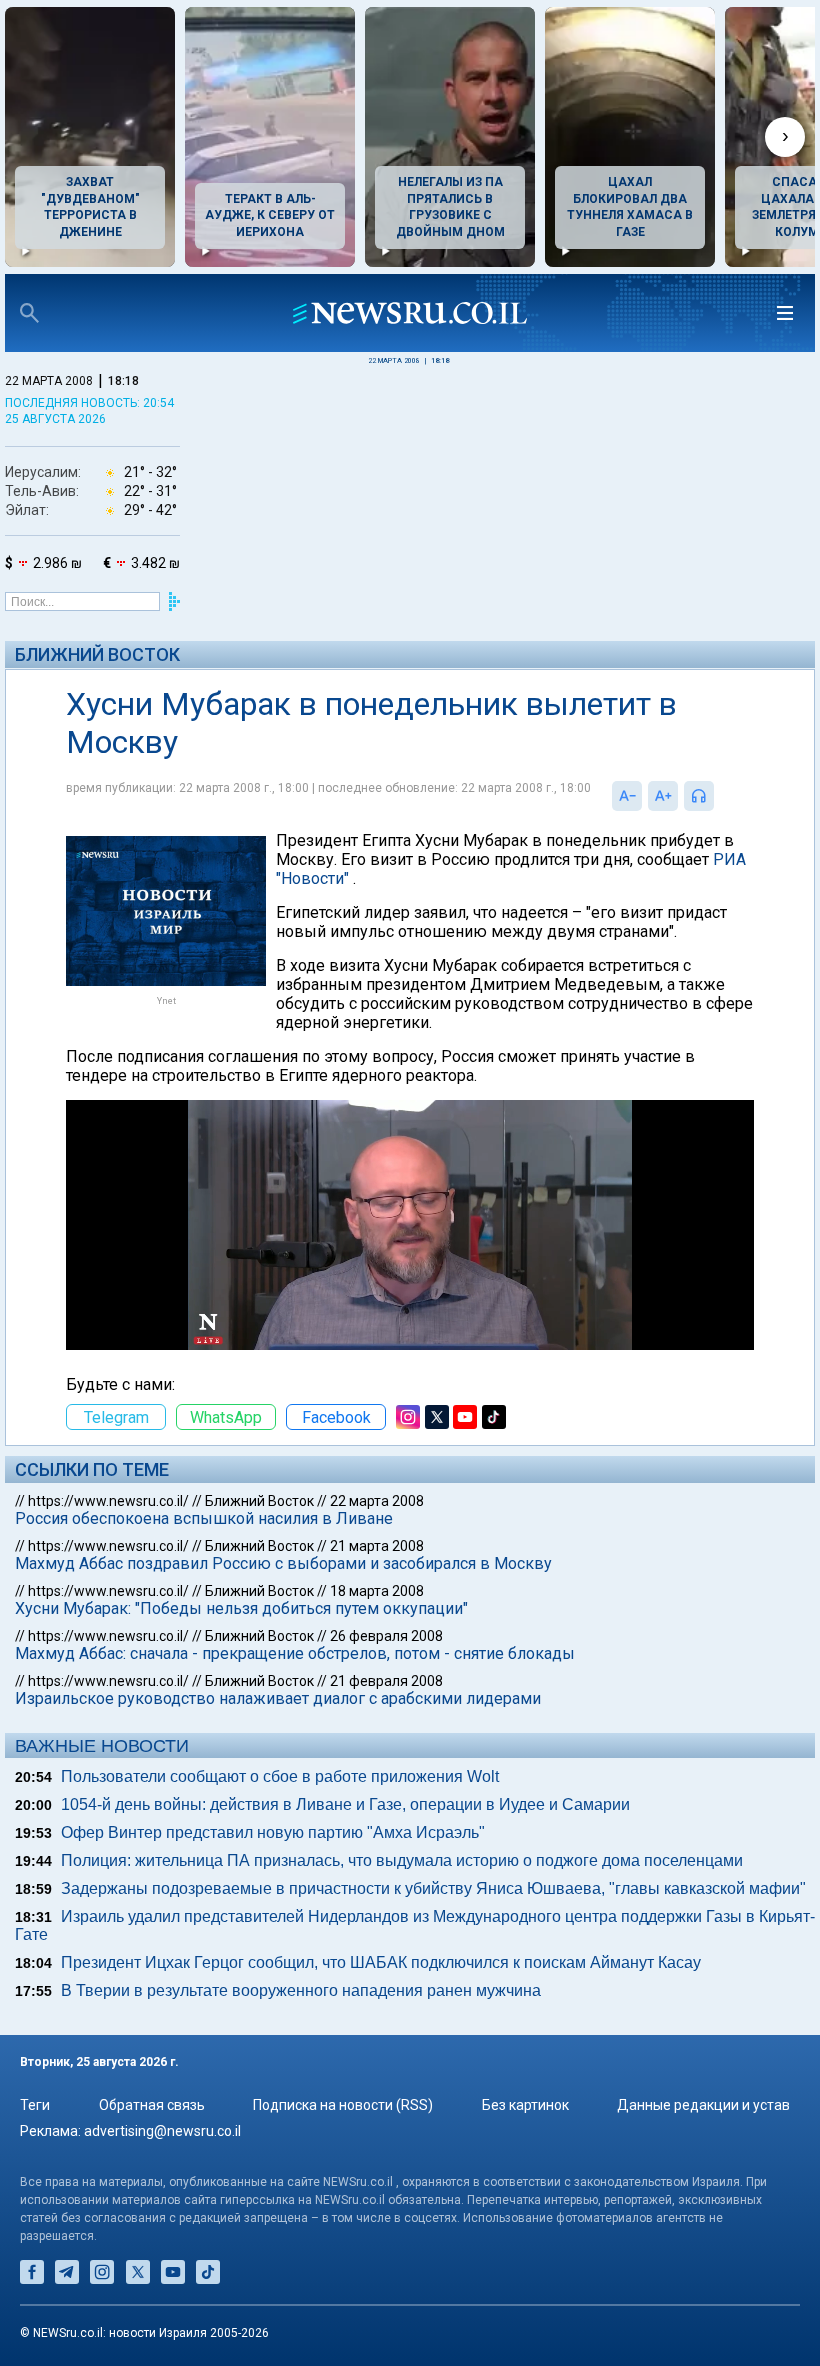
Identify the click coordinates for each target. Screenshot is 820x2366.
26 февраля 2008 (386, 1636)
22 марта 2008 (377, 1501)
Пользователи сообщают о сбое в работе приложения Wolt (280, 1776)
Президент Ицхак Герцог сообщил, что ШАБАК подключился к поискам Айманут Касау (381, 1962)
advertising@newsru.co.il (162, 2131)
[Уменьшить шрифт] (627, 796)
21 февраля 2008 (386, 1681)
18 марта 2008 (377, 1591)
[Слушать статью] (719, 796)
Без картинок (525, 2105)
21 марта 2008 (377, 1546)
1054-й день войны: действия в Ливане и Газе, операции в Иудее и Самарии (345, 1804)
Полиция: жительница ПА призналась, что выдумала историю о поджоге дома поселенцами (402, 1860)
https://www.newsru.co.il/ (108, 1501)
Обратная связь (152, 2105)
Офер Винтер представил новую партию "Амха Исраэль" (273, 1832)
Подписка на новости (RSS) (343, 2105)
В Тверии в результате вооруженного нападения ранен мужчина (301, 1990)
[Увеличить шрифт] (663, 796)
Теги (35, 2105)
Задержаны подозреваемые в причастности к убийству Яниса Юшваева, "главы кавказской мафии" (433, 1888)
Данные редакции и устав (703, 2105)
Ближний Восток (97, 654)
